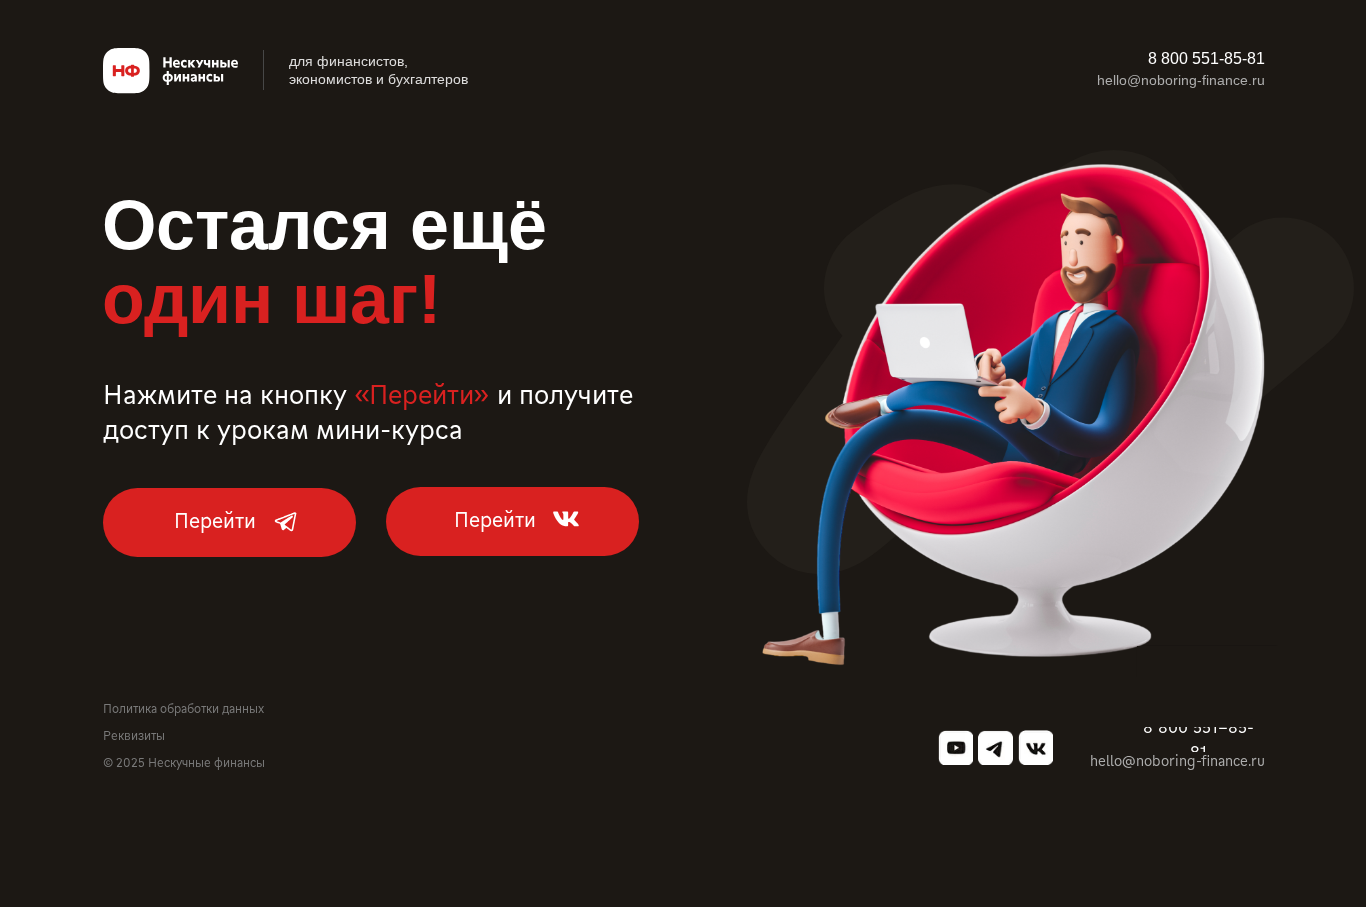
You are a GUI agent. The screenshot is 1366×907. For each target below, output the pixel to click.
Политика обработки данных (183, 708)
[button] (1206, 59)
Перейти (215, 519)
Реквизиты (134, 735)
